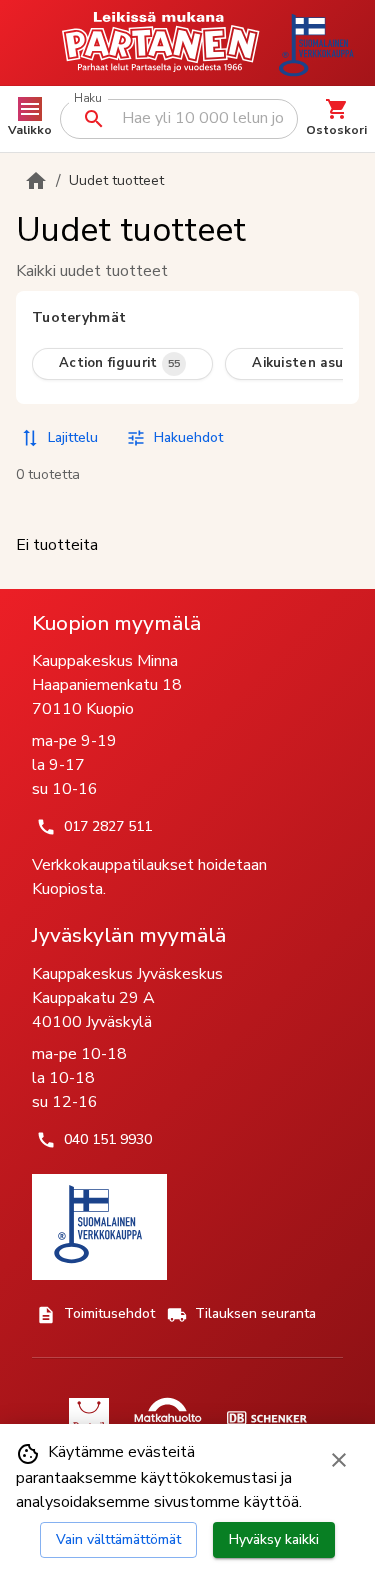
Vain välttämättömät (118, 1539)
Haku (87, 98)
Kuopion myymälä (116, 623)
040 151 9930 (108, 1139)
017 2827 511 (108, 826)
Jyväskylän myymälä (129, 935)
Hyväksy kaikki (274, 1539)
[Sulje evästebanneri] (339, 1460)
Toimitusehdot (109, 1313)
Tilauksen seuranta (255, 1313)
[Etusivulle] (36, 181)
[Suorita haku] (94, 119)
